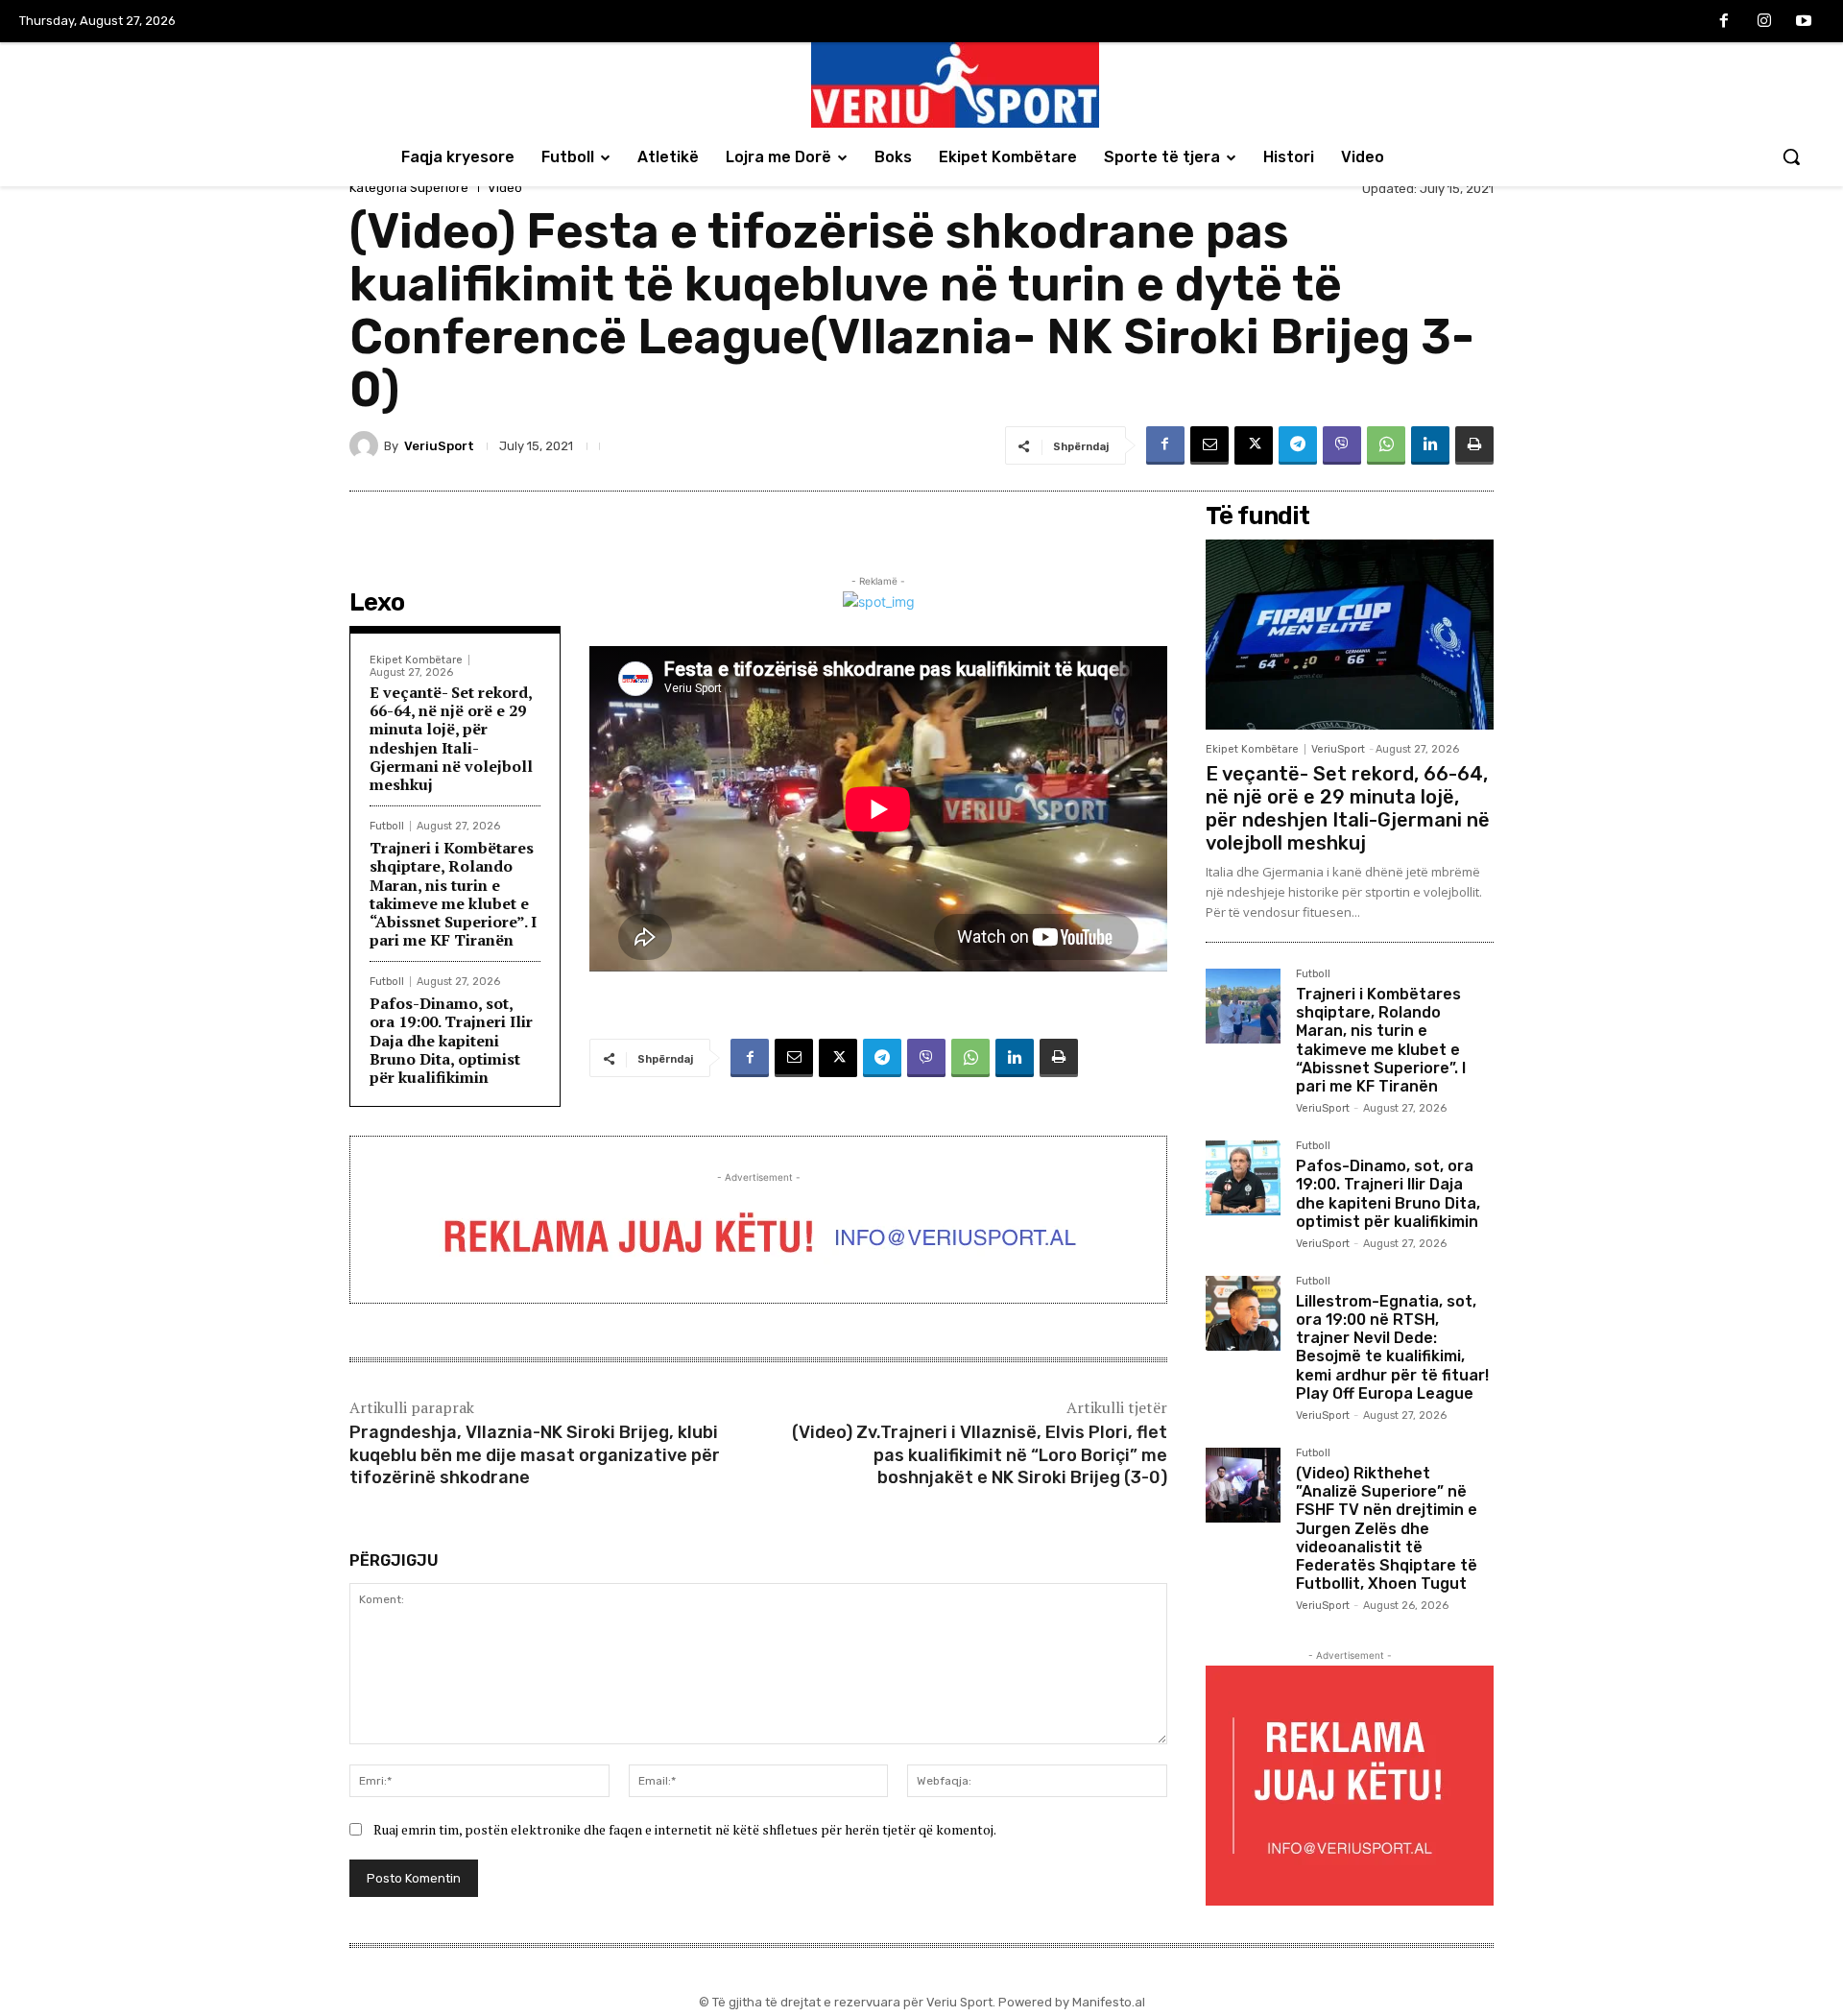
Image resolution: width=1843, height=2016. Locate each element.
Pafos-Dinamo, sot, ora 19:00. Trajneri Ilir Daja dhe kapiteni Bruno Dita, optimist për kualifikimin (451, 1040)
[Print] (1474, 445)
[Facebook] (1724, 22)
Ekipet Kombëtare (416, 660)
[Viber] (1342, 445)
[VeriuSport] (367, 445)
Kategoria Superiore (409, 188)
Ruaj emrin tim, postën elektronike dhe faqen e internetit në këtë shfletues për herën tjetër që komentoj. (685, 1829)
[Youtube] (1804, 22)
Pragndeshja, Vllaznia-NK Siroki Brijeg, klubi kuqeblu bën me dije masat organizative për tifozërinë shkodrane (535, 1455)
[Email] (1209, 445)
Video (505, 188)
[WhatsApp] (1386, 445)
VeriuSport (439, 446)
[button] (1791, 156)
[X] (1254, 445)
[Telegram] (1298, 445)
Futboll (387, 826)
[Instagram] (1764, 22)
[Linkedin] (1430, 445)
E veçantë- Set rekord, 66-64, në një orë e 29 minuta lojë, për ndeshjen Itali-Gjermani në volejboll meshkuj (451, 738)
